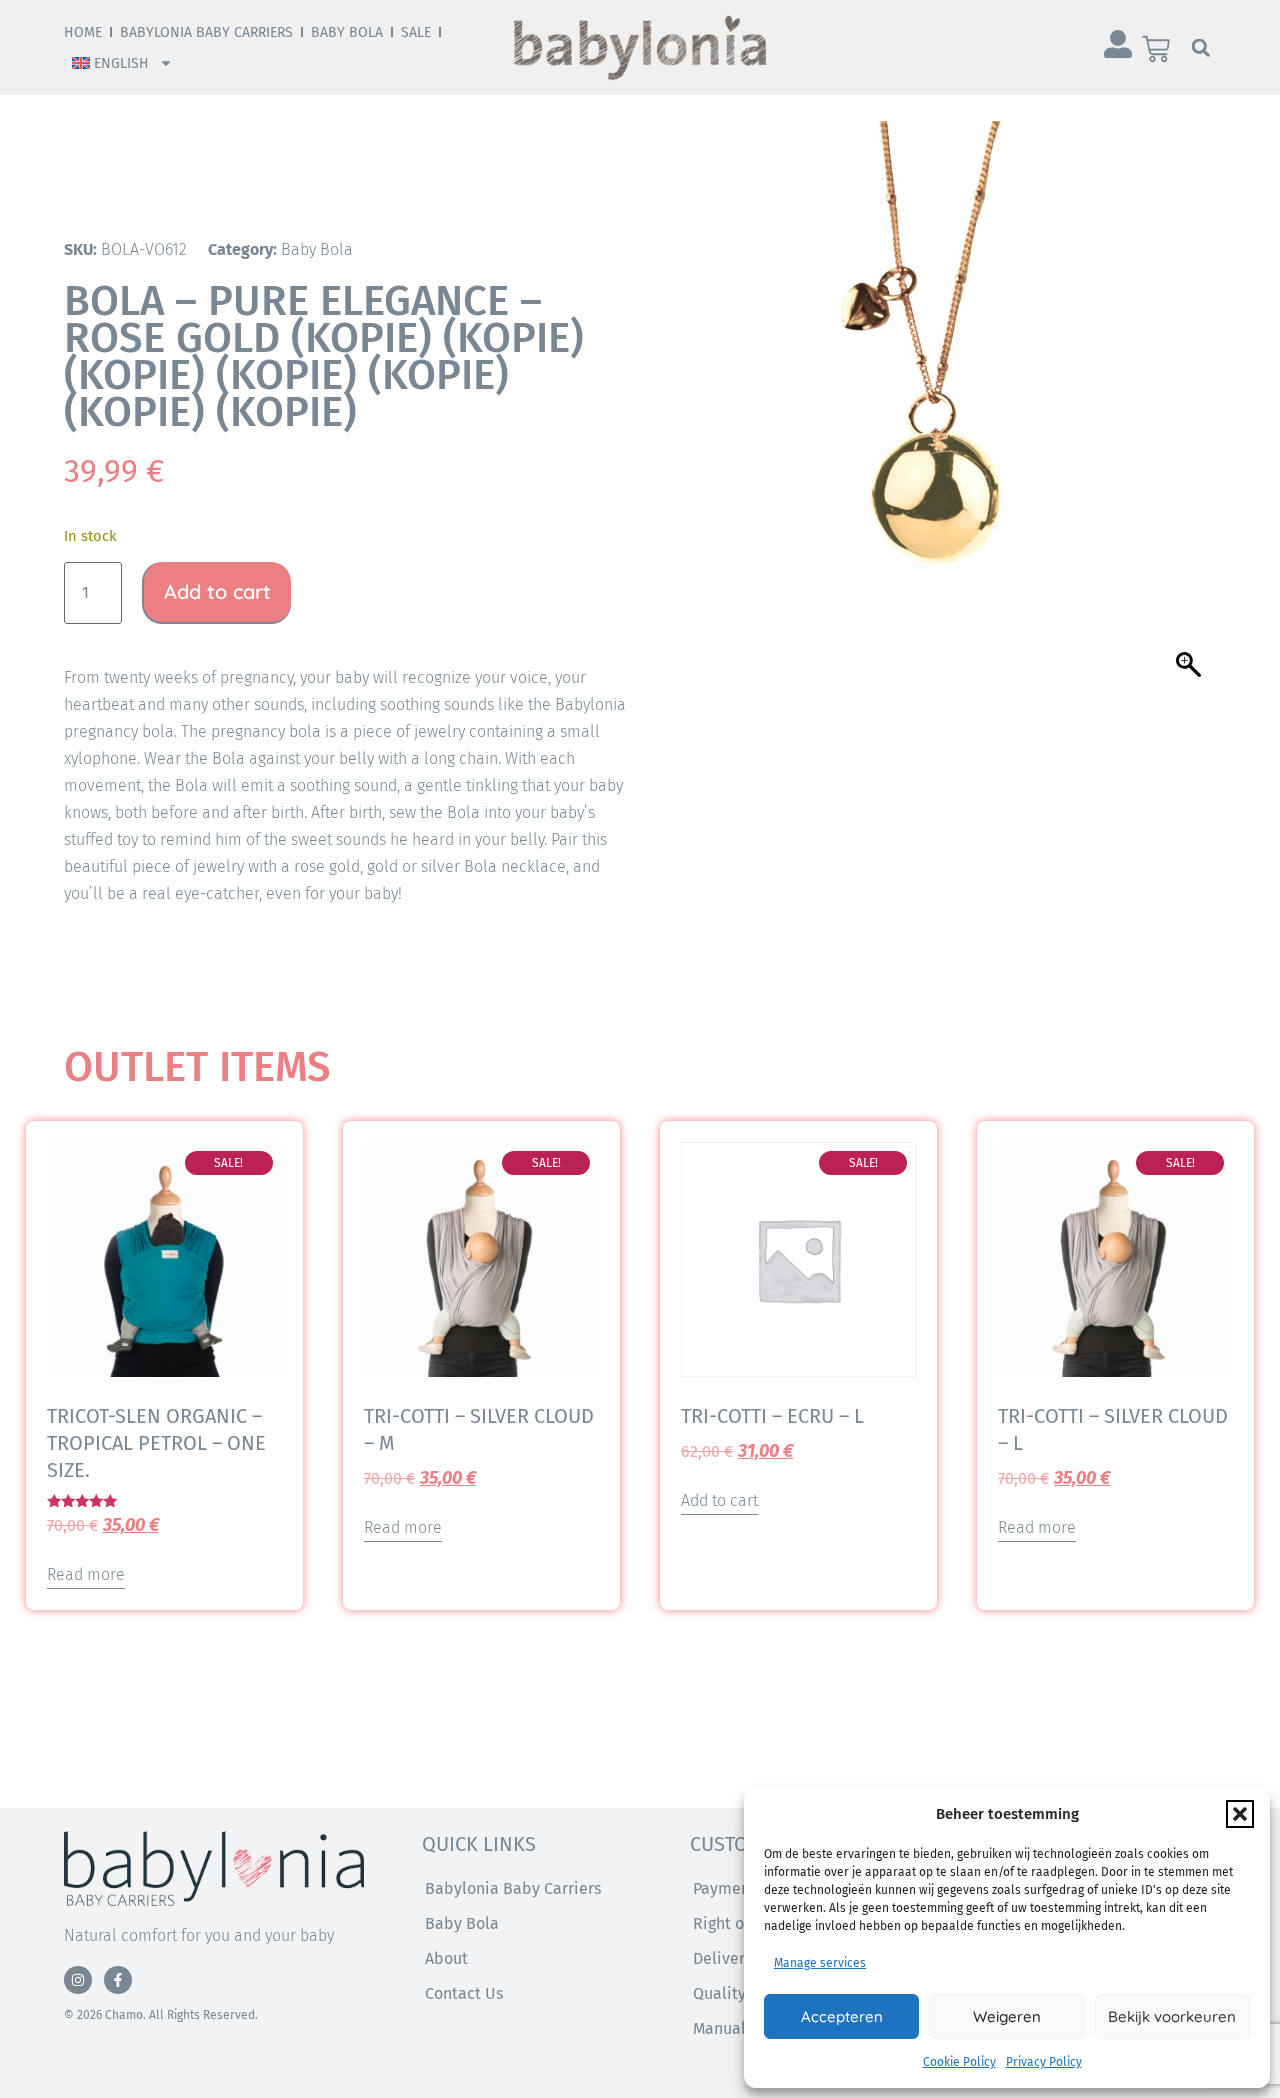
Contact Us (464, 1993)
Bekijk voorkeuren (1172, 2016)
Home (83, 32)
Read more (86, 1574)
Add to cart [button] (719, 1500)
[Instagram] (78, 1980)
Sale (416, 32)
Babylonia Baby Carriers (206, 32)
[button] (1240, 1814)
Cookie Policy (959, 2062)
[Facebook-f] (118, 1980)
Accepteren (842, 2016)
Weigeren (1007, 2016)
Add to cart (217, 591)
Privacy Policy (1044, 2062)
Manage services (820, 1963)
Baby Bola (347, 32)
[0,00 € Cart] (1156, 49)
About (446, 1958)
